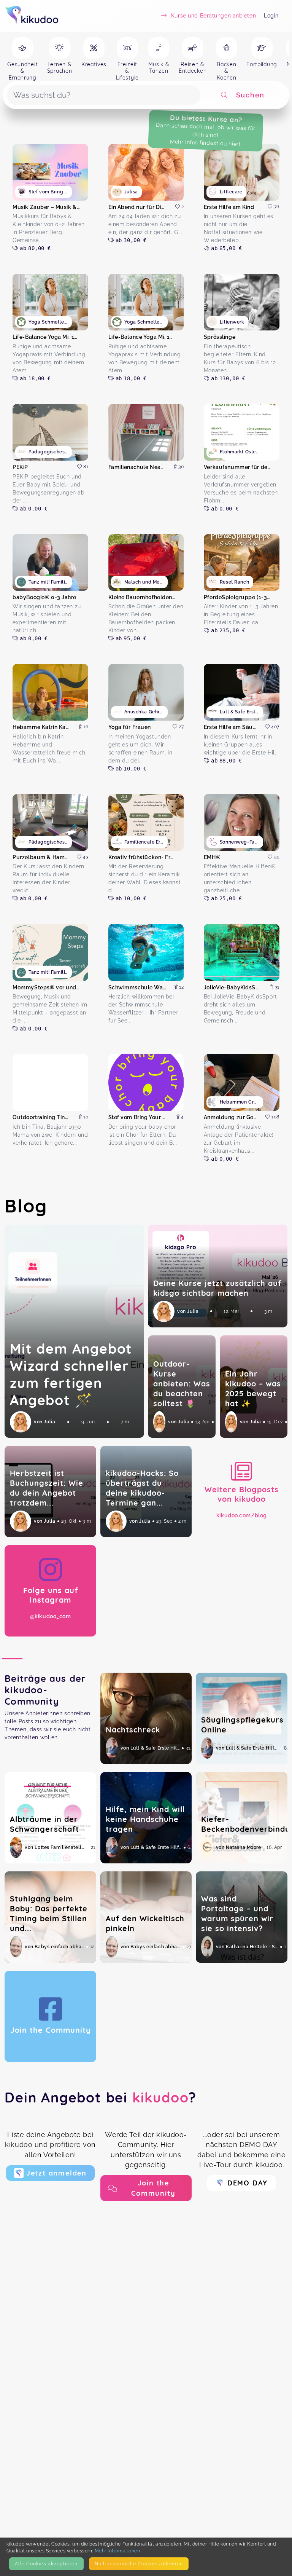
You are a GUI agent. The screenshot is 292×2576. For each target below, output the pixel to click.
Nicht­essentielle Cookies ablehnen (139, 2564)
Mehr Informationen (117, 2551)
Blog (26, 1206)
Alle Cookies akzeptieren (46, 2564)
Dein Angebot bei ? (101, 2097)
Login (271, 16)
